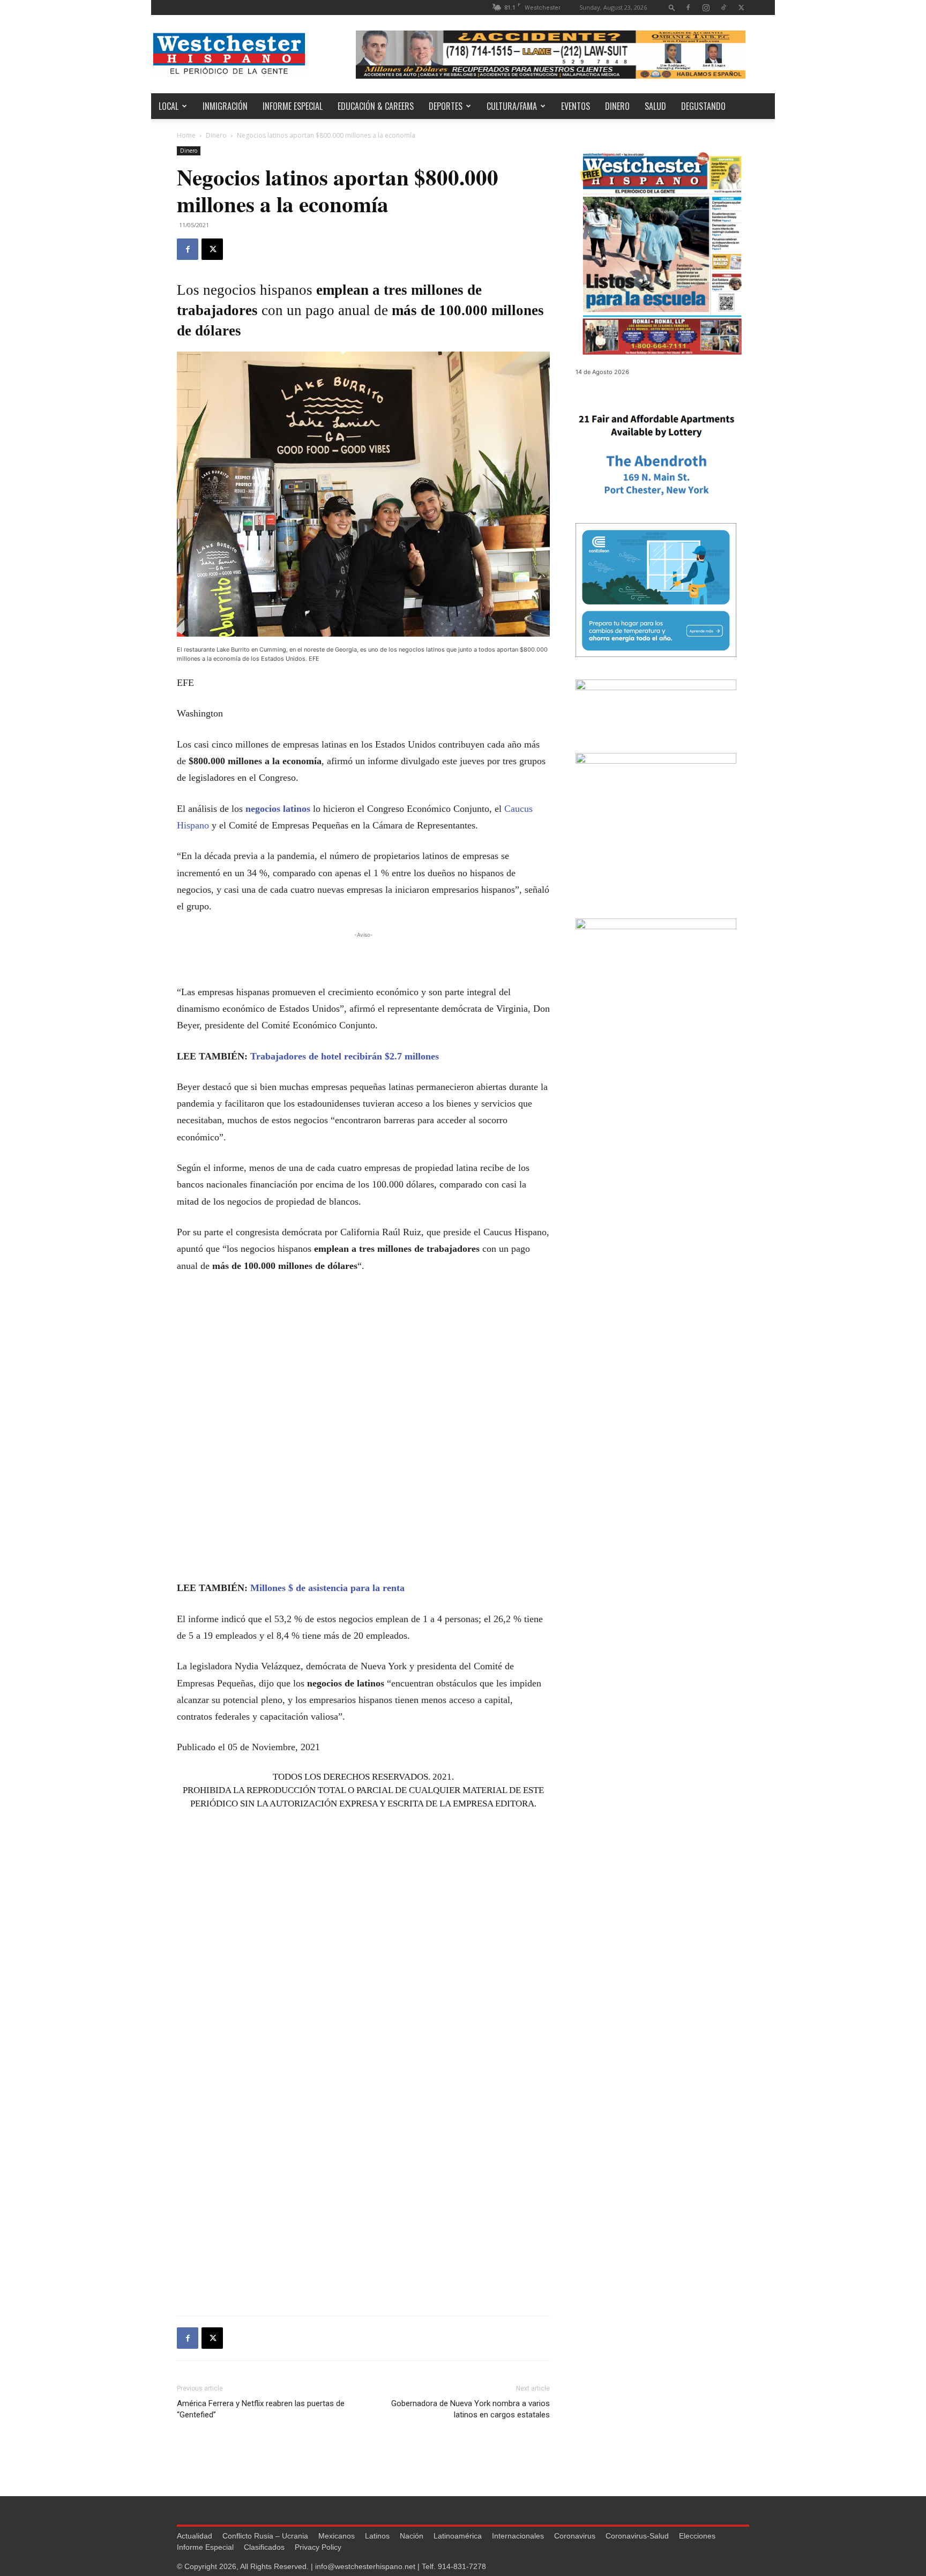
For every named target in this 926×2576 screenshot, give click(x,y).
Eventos (576, 106)
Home (186, 135)
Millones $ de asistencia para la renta (327, 1588)
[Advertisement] (363, 957)
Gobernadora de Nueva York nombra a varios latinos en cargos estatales (471, 2409)
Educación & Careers (376, 106)
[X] (741, 7)
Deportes (446, 106)
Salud (655, 106)
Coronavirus (575, 2536)
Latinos (377, 2536)
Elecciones (697, 2536)
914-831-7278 (462, 2566)
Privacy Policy (318, 2547)
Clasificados (264, 2547)
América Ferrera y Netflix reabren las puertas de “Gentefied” (261, 2409)
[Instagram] (706, 7)
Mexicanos (337, 2536)
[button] (672, 7)
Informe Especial (293, 106)
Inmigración (225, 106)
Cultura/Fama (512, 106)
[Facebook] (688, 7)
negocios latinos (278, 809)
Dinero (617, 106)
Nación (412, 2536)
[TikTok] (723, 7)
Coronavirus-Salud (637, 2536)
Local (169, 106)
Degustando (703, 106)
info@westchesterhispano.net (365, 2566)
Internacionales (518, 2536)
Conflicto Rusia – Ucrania (265, 2536)
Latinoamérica (458, 2536)
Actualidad (195, 2536)
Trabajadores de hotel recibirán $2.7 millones (345, 1056)
